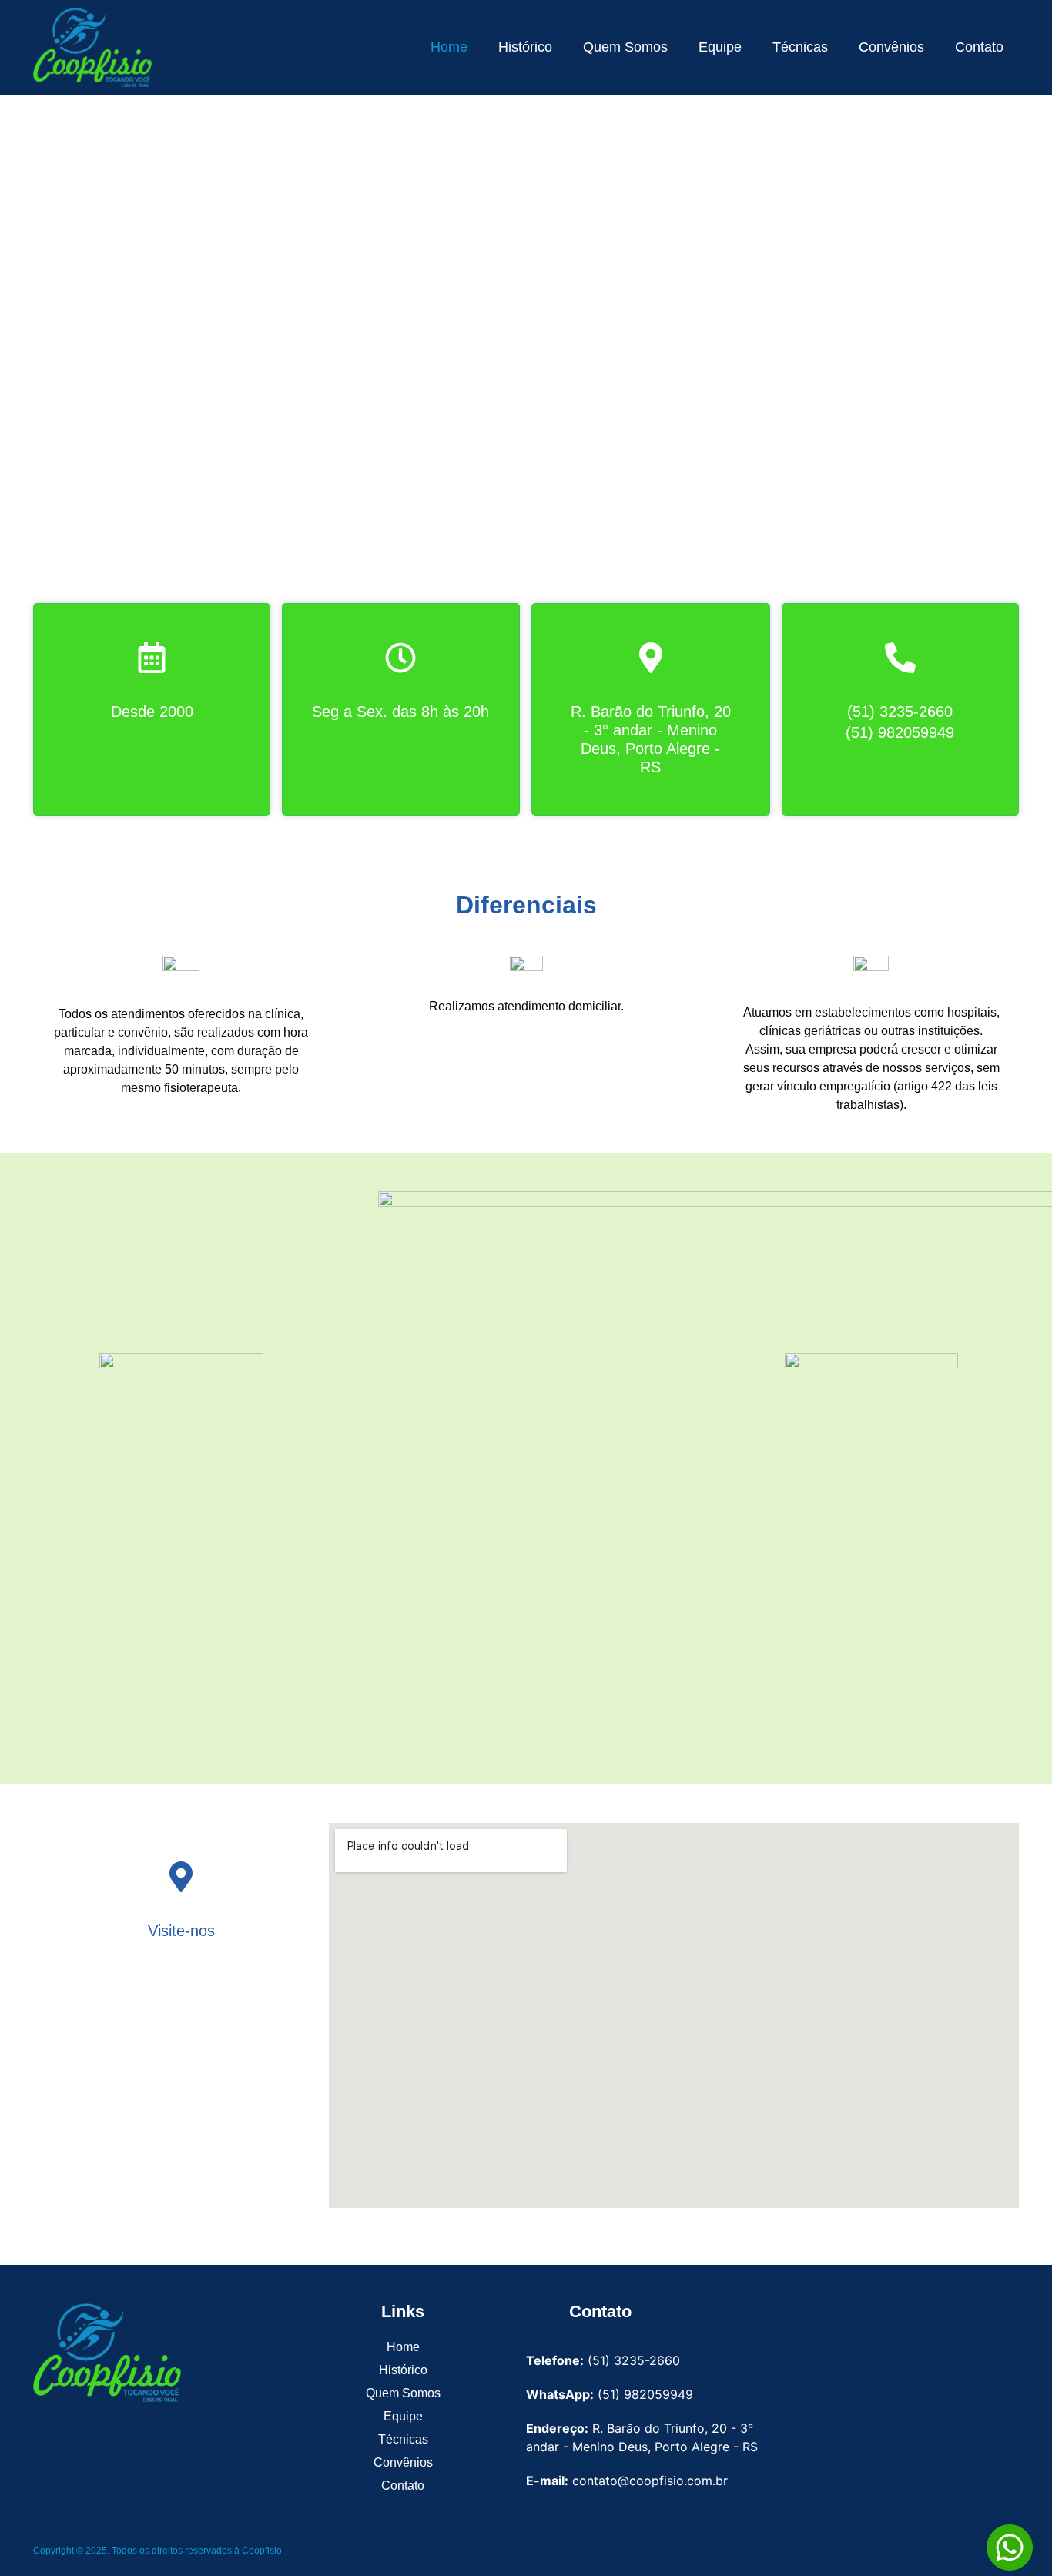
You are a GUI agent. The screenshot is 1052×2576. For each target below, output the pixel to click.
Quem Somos (625, 47)
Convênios (891, 47)
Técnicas (800, 47)
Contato (979, 47)
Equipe (720, 47)
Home (449, 47)
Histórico (525, 47)
